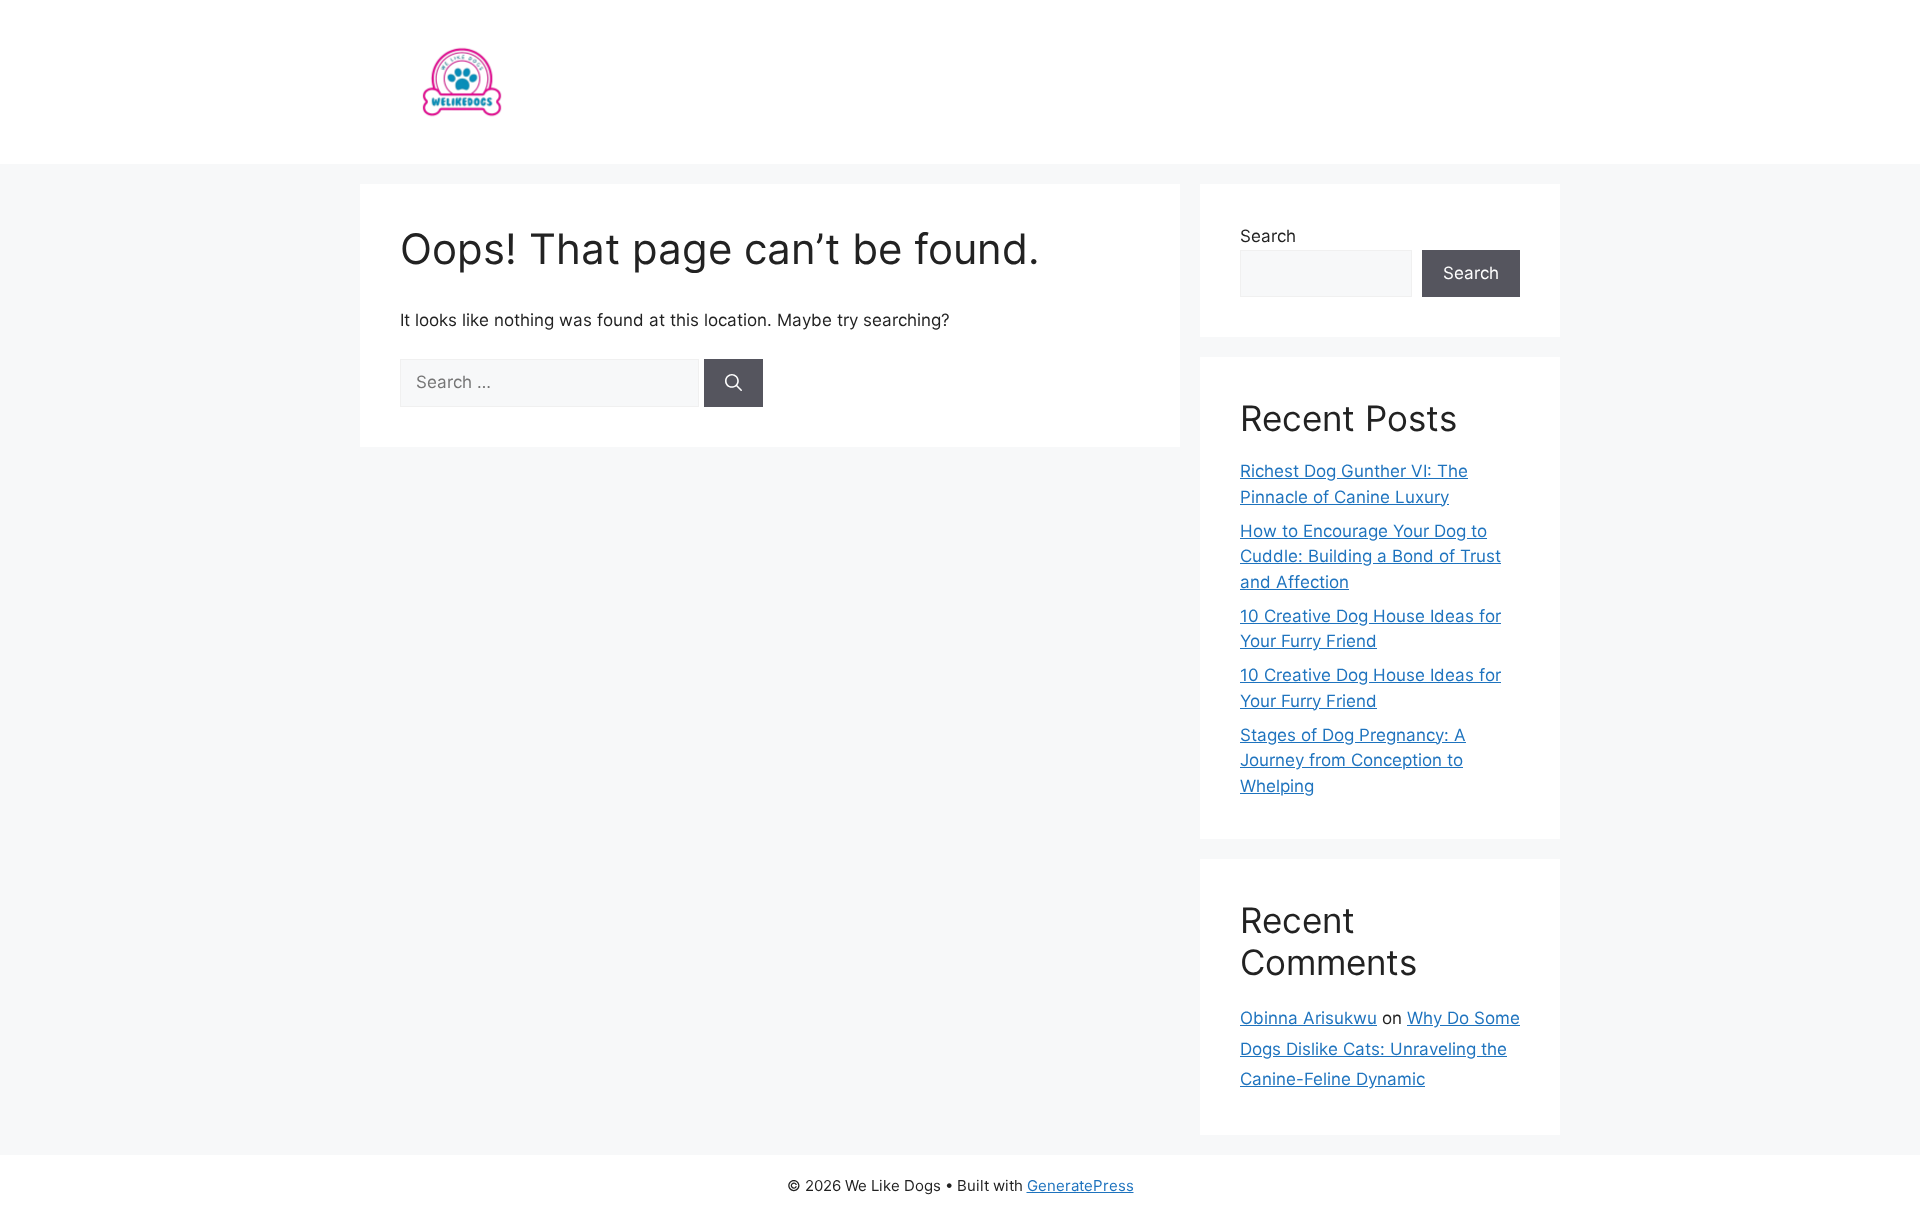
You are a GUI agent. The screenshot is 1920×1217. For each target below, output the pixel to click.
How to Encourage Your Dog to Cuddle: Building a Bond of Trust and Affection (1370, 556)
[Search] (733, 383)
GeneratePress (1080, 1185)
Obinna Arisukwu (1308, 1018)
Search (1268, 236)
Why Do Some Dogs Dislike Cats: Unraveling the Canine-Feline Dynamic (1380, 1048)
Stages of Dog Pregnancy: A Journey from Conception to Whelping (1353, 760)
